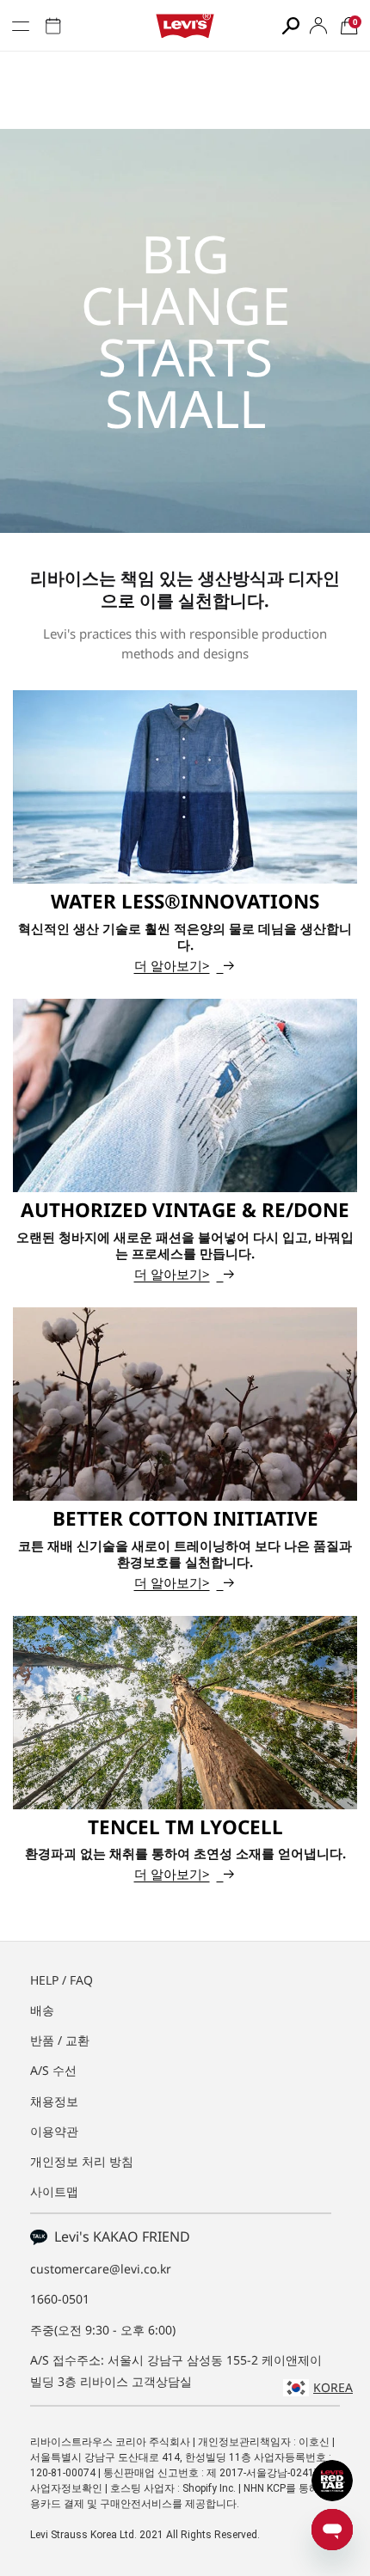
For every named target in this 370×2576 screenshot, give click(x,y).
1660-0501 (60, 2299)
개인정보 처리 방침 (82, 2161)
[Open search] (291, 26)
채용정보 (54, 2101)
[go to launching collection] (53, 26)
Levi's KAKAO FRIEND (119, 2236)
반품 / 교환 (60, 2040)
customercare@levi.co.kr (101, 2269)
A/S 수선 (53, 2070)
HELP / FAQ (62, 1980)
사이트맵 (54, 2191)
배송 (42, 2010)
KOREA (333, 2387)
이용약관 (54, 2131)
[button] (349, 26)
